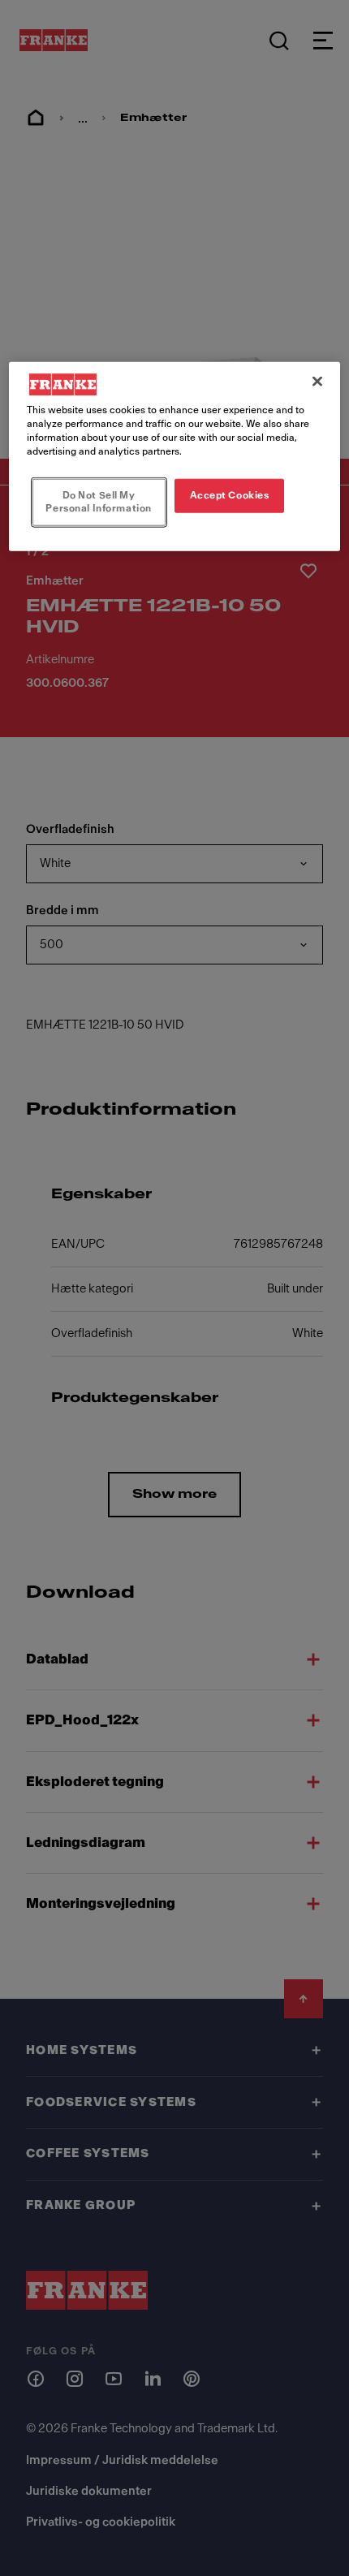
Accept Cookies (230, 495)
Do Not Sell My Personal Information (98, 502)
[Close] (317, 382)
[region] (175, 457)
